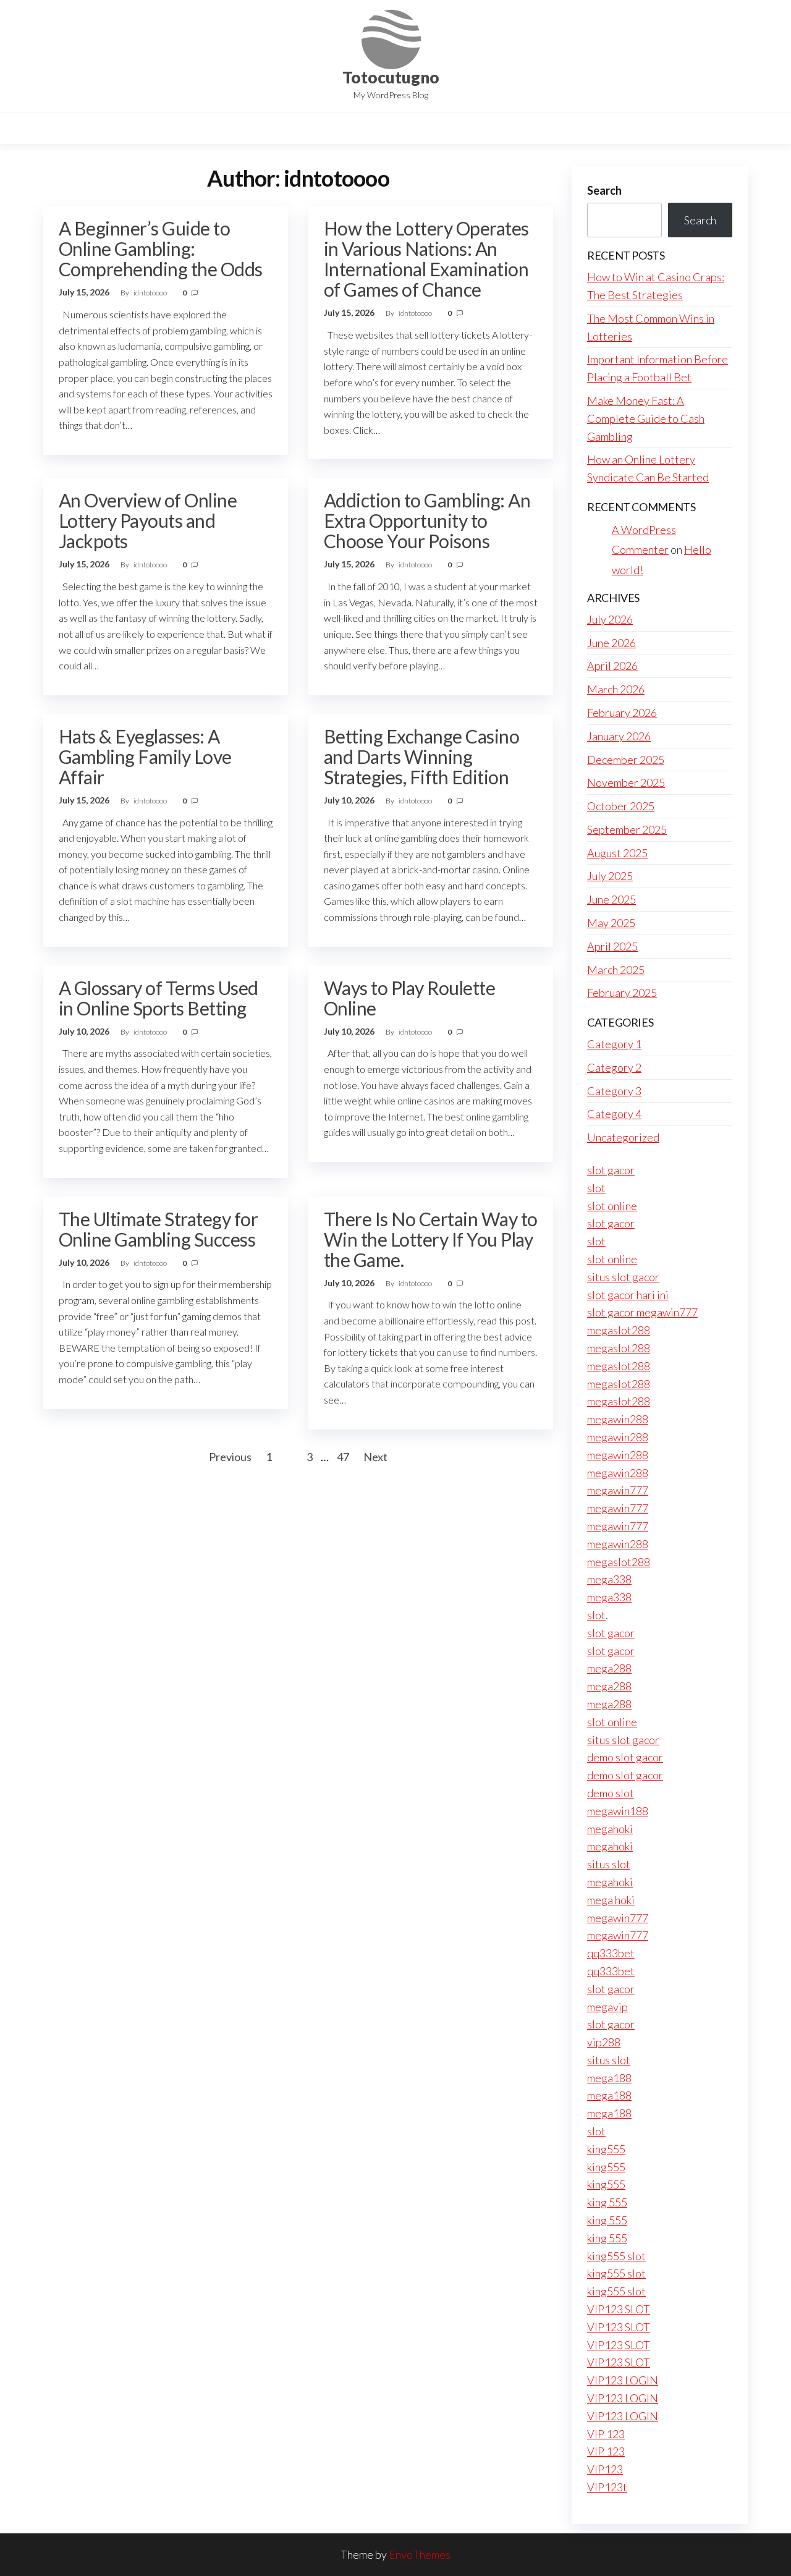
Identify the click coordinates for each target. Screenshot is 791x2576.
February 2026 (622, 713)
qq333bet (611, 1953)
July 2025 (610, 876)
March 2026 (616, 689)
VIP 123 (606, 2434)
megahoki (610, 1829)
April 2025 (612, 946)
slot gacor (611, 1170)
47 (343, 1457)
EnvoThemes (420, 2554)
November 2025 (626, 782)
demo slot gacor (625, 1757)
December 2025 (626, 760)
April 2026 (612, 666)
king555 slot (616, 2256)
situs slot (609, 1864)
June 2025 (611, 899)
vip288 (604, 2042)
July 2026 (610, 619)
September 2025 (627, 829)
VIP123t (607, 2487)
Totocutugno (391, 77)
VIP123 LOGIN (623, 2380)
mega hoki (611, 1900)
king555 (606, 2149)
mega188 (609, 2078)
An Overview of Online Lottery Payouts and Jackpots (148, 520)
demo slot (611, 1793)
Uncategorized (623, 1137)
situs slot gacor (623, 1277)
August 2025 (617, 853)
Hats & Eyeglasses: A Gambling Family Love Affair (145, 756)
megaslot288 (619, 1330)
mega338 (609, 1579)
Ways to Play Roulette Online (409, 998)
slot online (612, 1206)
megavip (607, 2007)
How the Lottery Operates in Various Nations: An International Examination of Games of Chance (426, 259)
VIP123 (605, 2469)
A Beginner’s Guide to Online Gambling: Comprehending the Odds (161, 248)
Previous (230, 1457)
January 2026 (619, 736)
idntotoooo (151, 293)
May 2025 (611, 923)
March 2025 (616, 970)
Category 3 (614, 1091)
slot (596, 1188)
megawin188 (618, 1811)
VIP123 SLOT (619, 2309)
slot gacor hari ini (628, 1295)
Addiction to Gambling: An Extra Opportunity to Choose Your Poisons (427, 520)
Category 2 (614, 1067)
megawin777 (618, 1490)
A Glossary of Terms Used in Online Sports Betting (159, 998)
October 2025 (621, 806)
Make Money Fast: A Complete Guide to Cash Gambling (646, 418)
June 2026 (611, 643)
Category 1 (614, 1044)
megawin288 (618, 1419)
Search (604, 190)
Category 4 (614, 1114)
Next (375, 1457)
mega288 (609, 1668)
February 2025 (622, 993)
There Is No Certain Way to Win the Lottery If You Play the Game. (430, 1239)
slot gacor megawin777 (642, 1312)
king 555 (607, 2202)
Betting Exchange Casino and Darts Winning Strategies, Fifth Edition (421, 756)
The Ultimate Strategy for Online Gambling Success (158, 1229)
